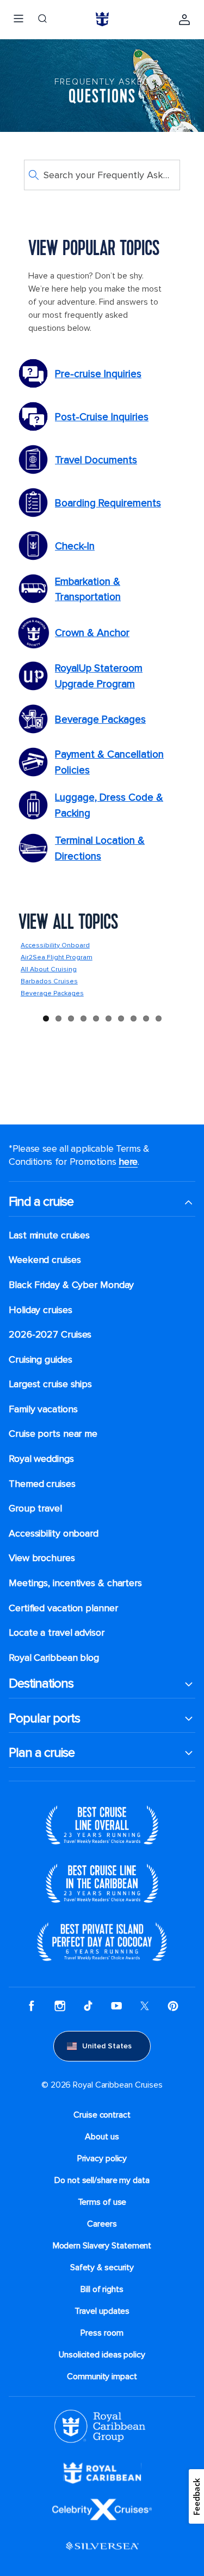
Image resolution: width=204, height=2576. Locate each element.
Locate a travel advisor (57, 1633)
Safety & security (102, 2267)
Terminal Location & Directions (100, 848)
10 (159, 1018)
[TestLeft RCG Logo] (100, 2440)
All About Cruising (49, 969)
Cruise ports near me (53, 1434)
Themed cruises (42, 1484)
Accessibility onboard (54, 1534)
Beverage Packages (100, 719)
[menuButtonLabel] (18, 20)
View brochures (42, 1558)
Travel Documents (96, 460)
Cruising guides (41, 1360)
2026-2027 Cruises (50, 1335)
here (128, 1162)
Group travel (35, 1508)
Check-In (75, 546)
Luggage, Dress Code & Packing (109, 805)
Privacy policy (102, 2158)
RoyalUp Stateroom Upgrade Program (99, 676)
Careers (102, 2224)
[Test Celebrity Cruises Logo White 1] (102, 2518)
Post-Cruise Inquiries (102, 417)
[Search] (42, 20)
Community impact (102, 2377)
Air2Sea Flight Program (57, 957)
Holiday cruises (41, 1310)
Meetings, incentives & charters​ (75, 1583)
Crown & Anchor (92, 633)
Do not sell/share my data (102, 2180)
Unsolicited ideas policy (102, 2355)
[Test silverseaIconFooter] (102, 2554)
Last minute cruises (49, 1235)
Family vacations (43, 1409)
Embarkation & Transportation (88, 589)
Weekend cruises (45, 1260)
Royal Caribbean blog (54, 1658)
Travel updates (102, 2311)
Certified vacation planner (63, 1608)
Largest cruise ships (50, 1384)
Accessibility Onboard (55, 945)
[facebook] (32, 2007)
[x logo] (145, 2007)
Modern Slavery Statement (102, 2246)
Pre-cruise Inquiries (98, 374)
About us (102, 2137)
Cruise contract (102, 2115)
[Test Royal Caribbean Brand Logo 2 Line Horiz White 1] (102, 2481)
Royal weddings (41, 1459)
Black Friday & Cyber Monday (71, 1285)
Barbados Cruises (49, 981)
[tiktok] (88, 2007)
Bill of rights (102, 2289)
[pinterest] (173, 2007)
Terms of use (102, 2202)
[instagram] (60, 2007)
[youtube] (116, 2007)
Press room (102, 2333)
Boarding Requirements (108, 503)
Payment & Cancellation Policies (109, 762)
